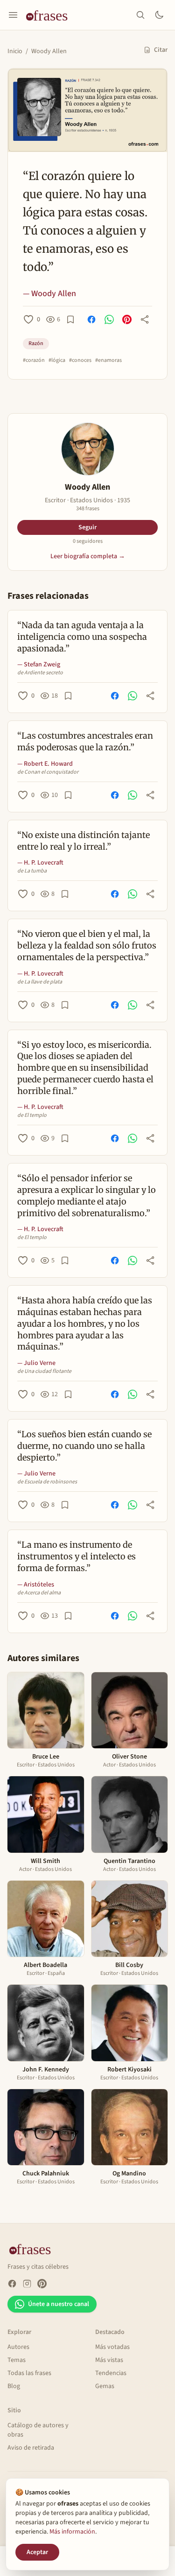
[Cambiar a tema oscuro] (159, 15)
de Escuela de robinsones (47, 1482)
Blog (14, 2386)
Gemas (105, 2386)
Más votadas (112, 2347)
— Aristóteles (36, 1585)
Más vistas (109, 2360)
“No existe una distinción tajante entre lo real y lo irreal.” (84, 841)
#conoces (80, 360)
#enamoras (108, 360)
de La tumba (32, 871)
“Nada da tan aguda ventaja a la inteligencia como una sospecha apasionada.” (82, 637)
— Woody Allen (49, 294)
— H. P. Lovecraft (40, 863)
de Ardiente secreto (40, 673)
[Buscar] (140, 15)
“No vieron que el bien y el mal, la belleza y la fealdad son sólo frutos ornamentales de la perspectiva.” (87, 945)
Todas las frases (29, 2373)
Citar (161, 50)
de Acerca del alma (39, 1593)
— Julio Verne (36, 1363)
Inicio (15, 51)
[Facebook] (12, 2284)
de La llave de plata (40, 982)
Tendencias (111, 2373)
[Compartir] (145, 319)
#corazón (34, 360)
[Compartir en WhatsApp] (109, 319)
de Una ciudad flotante (44, 1371)
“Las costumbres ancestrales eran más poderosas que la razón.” (85, 741)
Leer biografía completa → (88, 556)
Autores (18, 2347)
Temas (17, 2360)
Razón (36, 343)
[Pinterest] (42, 2284)
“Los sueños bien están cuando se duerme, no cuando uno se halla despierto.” (84, 1446)
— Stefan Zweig (39, 665)
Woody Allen (49, 51)
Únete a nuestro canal (59, 2304)
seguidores (88, 541)
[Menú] (13, 15)
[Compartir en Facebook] (91, 319)
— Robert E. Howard (45, 764)
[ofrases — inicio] (50, 15)
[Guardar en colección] (70, 319)
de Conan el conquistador (48, 772)
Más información (72, 2532)
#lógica (57, 360)
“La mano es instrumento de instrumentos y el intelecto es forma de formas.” (77, 1556)
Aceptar (37, 2552)
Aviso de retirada (31, 2448)
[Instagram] (27, 2284)
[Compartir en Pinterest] (127, 319)
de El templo (32, 1115)
